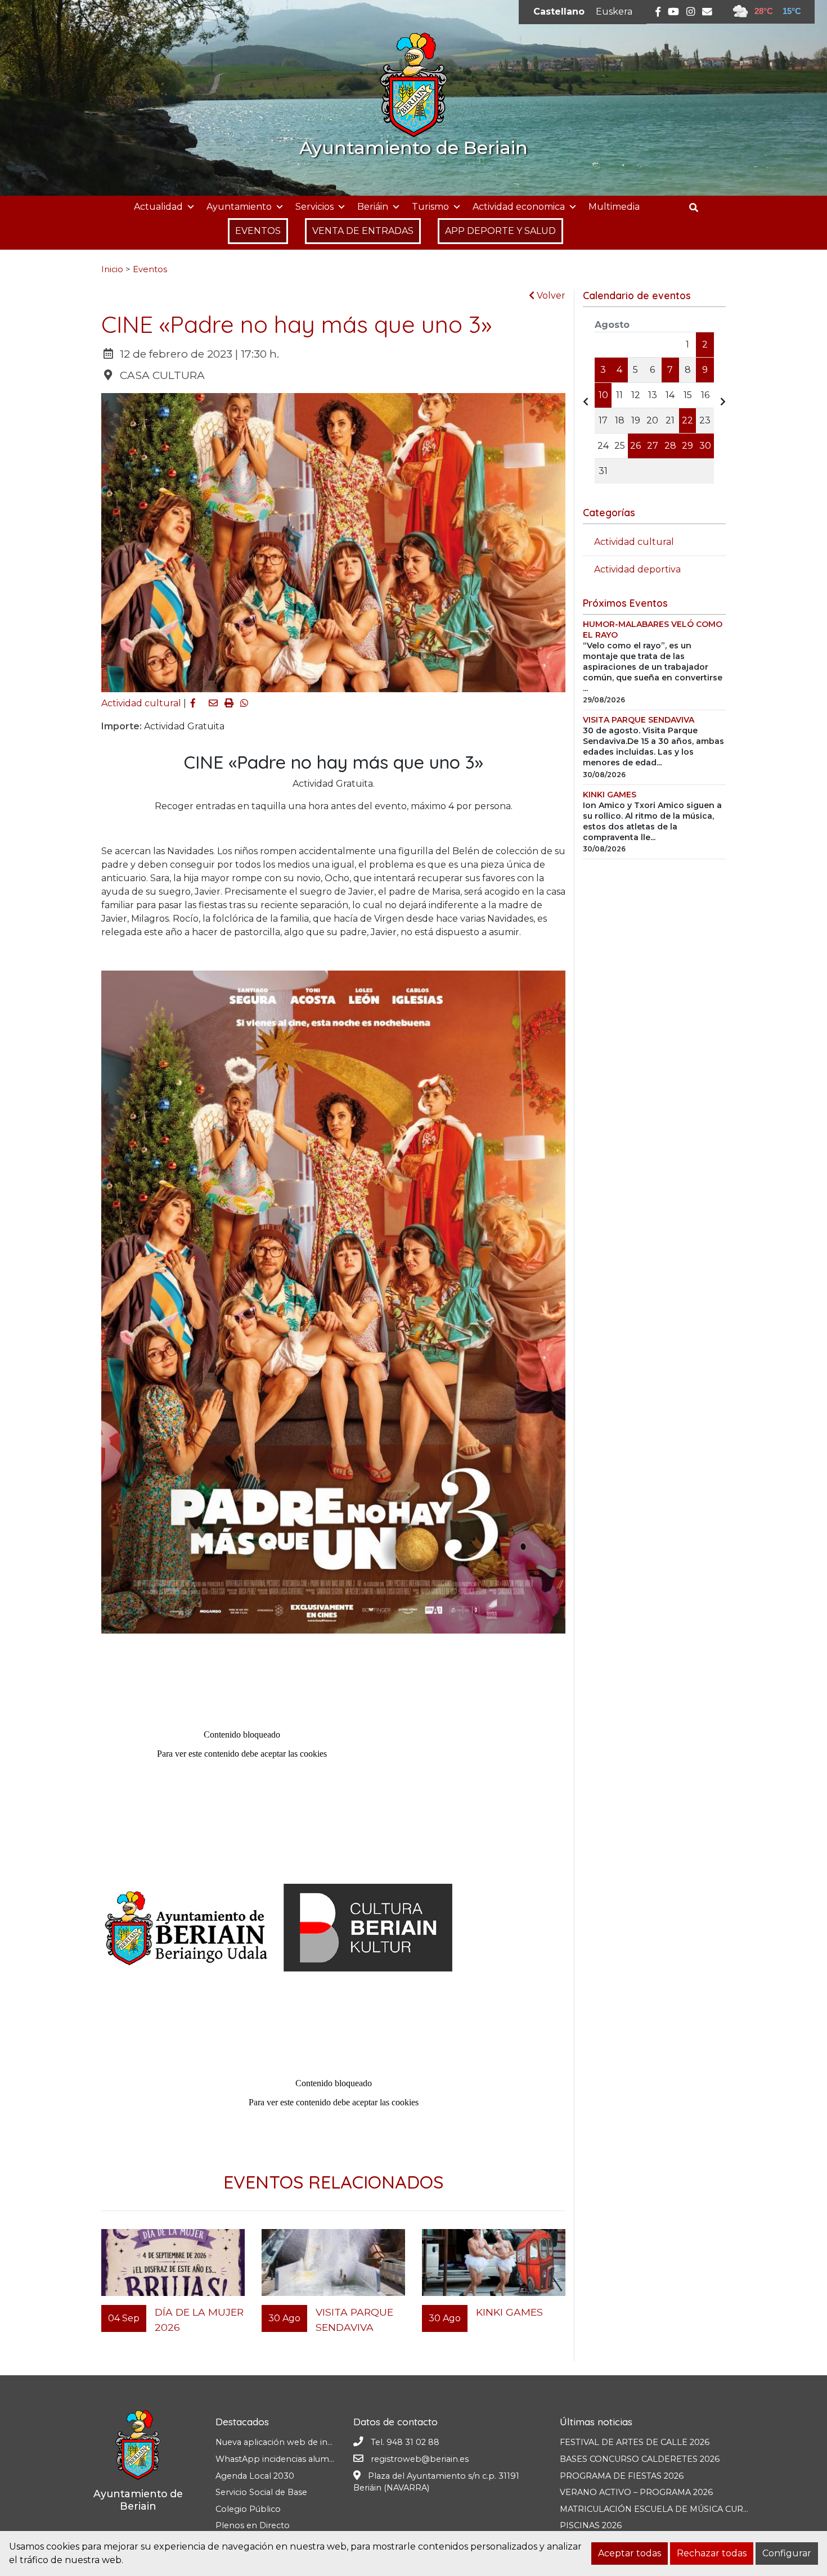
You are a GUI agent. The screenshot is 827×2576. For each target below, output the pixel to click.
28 (670, 446)
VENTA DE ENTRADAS (363, 231)
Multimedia (614, 207)
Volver (550, 296)
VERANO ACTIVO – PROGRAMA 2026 (636, 2492)
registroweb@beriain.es (420, 2459)
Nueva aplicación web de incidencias (290, 2442)
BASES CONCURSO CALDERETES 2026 (640, 2459)
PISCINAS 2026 (591, 2525)
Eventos (150, 269)
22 (687, 420)
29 (687, 446)
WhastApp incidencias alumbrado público (301, 2459)
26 (635, 446)
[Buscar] (698, 208)
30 (705, 446)
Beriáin (373, 207)
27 (653, 446)
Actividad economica (519, 207)
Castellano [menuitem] (559, 12)
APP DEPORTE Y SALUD (500, 231)
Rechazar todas (712, 2553)
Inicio (112, 269)
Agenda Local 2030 (255, 2476)
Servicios (314, 207)
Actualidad (158, 207)
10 (603, 395)
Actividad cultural (141, 703)
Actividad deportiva (637, 569)
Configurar (787, 2553)
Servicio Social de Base (261, 2492)
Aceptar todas (630, 2553)
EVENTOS (258, 231)
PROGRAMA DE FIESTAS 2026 (622, 2476)
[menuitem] (559, 12)
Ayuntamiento (239, 207)
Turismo (430, 207)
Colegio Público (248, 2509)
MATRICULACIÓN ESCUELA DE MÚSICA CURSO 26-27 (670, 2509)
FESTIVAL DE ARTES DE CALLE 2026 (635, 2442)
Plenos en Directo (253, 2525)
